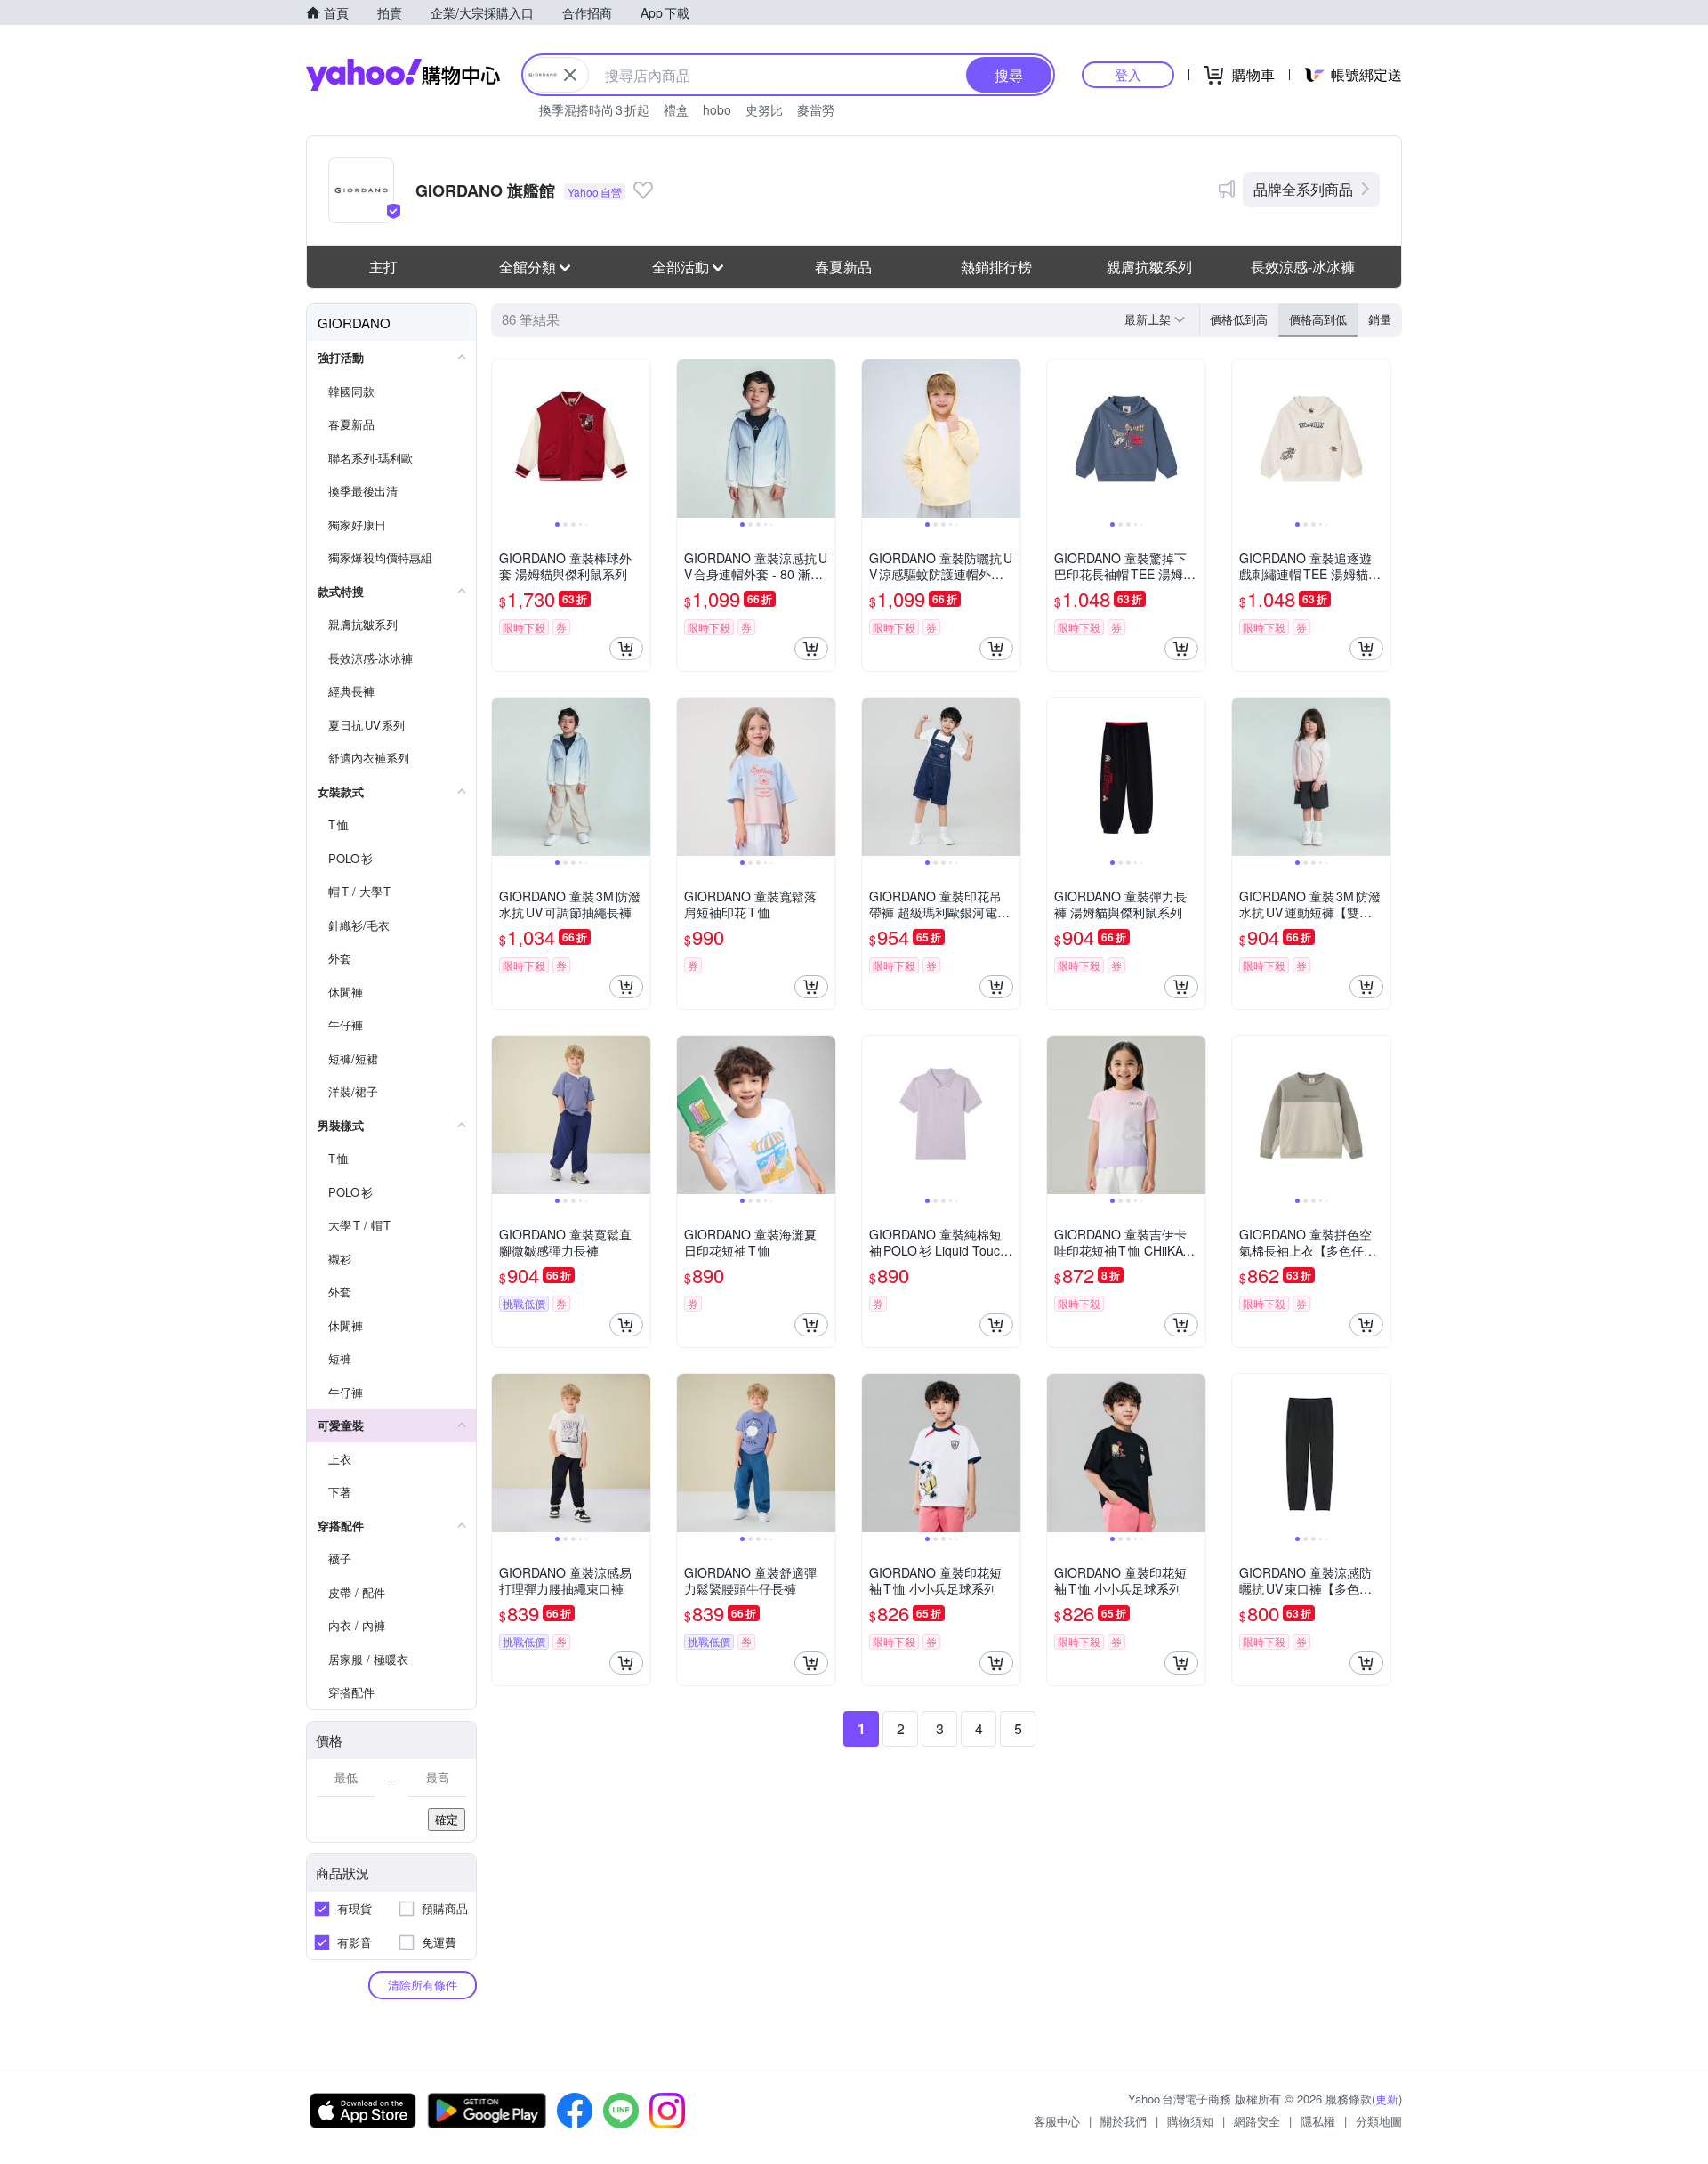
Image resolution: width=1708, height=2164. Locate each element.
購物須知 (1190, 2121)
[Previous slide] (504, 439)
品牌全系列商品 (1303, 189)
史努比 (764, 109)
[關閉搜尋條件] (570, 75)
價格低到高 (1239, 319)
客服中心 (1057, 2121)
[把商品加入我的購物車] (626, 649)
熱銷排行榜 (996, 266)
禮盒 (676, 109)
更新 (1387, 2099)
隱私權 (1318, 2121)
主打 (383, 266)
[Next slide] (639, 439)
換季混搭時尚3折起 (594, 109)
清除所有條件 (423, 1985)
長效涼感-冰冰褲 (1303, 266)
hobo (717, 109)
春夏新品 (843, 266)
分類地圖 (1379, 2121)
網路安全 (1257, 2121)
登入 (1128, 74)
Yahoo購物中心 (403, 75)
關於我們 (1124, 2121)
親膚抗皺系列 (1149, 266)
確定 (447, 1819)
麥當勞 (816, 109)
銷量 (1380, 319)
